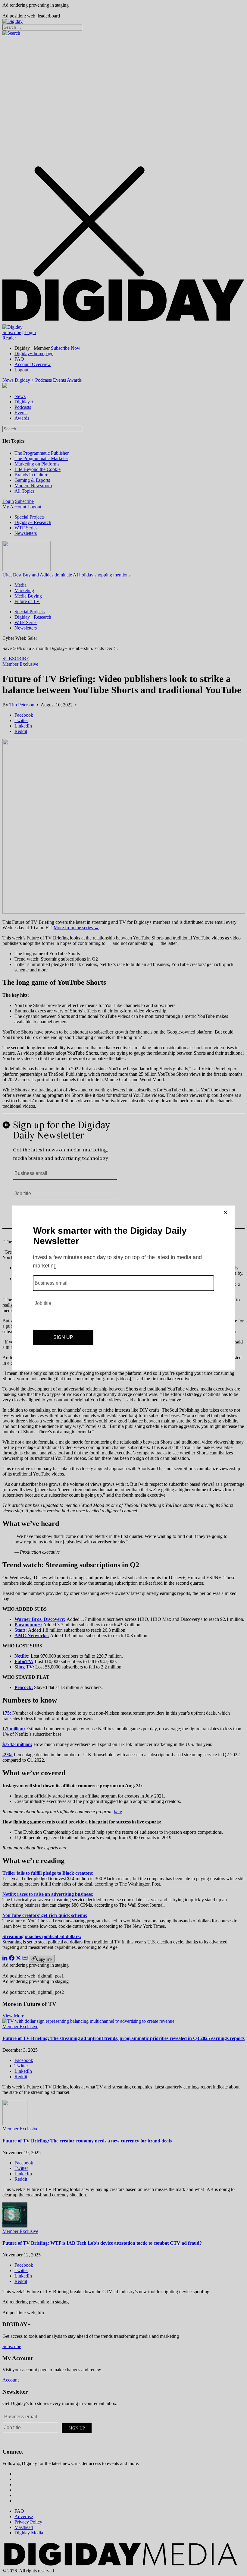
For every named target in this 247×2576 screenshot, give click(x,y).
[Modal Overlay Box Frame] (123, 1288)
